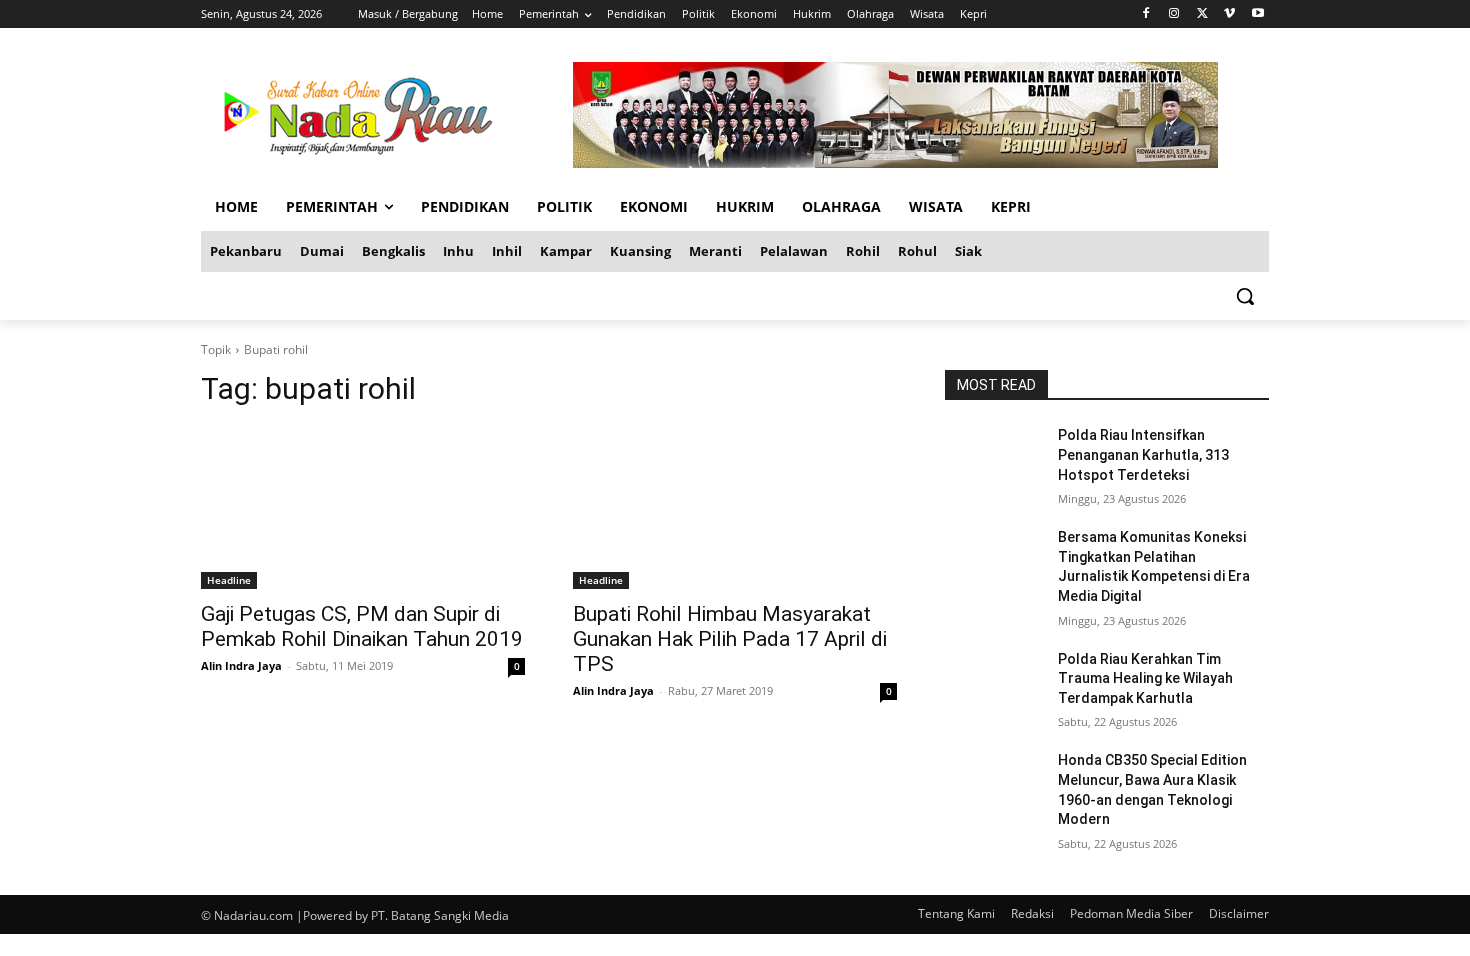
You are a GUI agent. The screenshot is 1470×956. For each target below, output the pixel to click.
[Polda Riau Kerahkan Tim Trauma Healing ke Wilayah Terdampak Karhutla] (993, 684)
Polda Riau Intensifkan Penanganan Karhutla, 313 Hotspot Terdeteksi (1143, 454)
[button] (1245, 296)
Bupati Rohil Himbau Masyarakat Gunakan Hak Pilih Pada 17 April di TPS (730, 639)
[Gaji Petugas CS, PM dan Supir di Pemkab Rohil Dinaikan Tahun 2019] (363, 508)
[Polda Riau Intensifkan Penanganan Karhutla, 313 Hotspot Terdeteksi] (993, 460)
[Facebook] (1146, 14)
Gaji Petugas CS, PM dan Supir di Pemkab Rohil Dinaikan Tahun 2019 (362, 626)
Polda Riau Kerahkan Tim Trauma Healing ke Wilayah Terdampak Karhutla (1145, 678)
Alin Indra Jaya (241, 665)
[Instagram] (1174, 14)
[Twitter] (1202, 14)
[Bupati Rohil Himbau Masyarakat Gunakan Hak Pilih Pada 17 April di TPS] (735, 508)
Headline (229, 580)
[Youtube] (1257, 14)
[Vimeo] (1229, 14)
